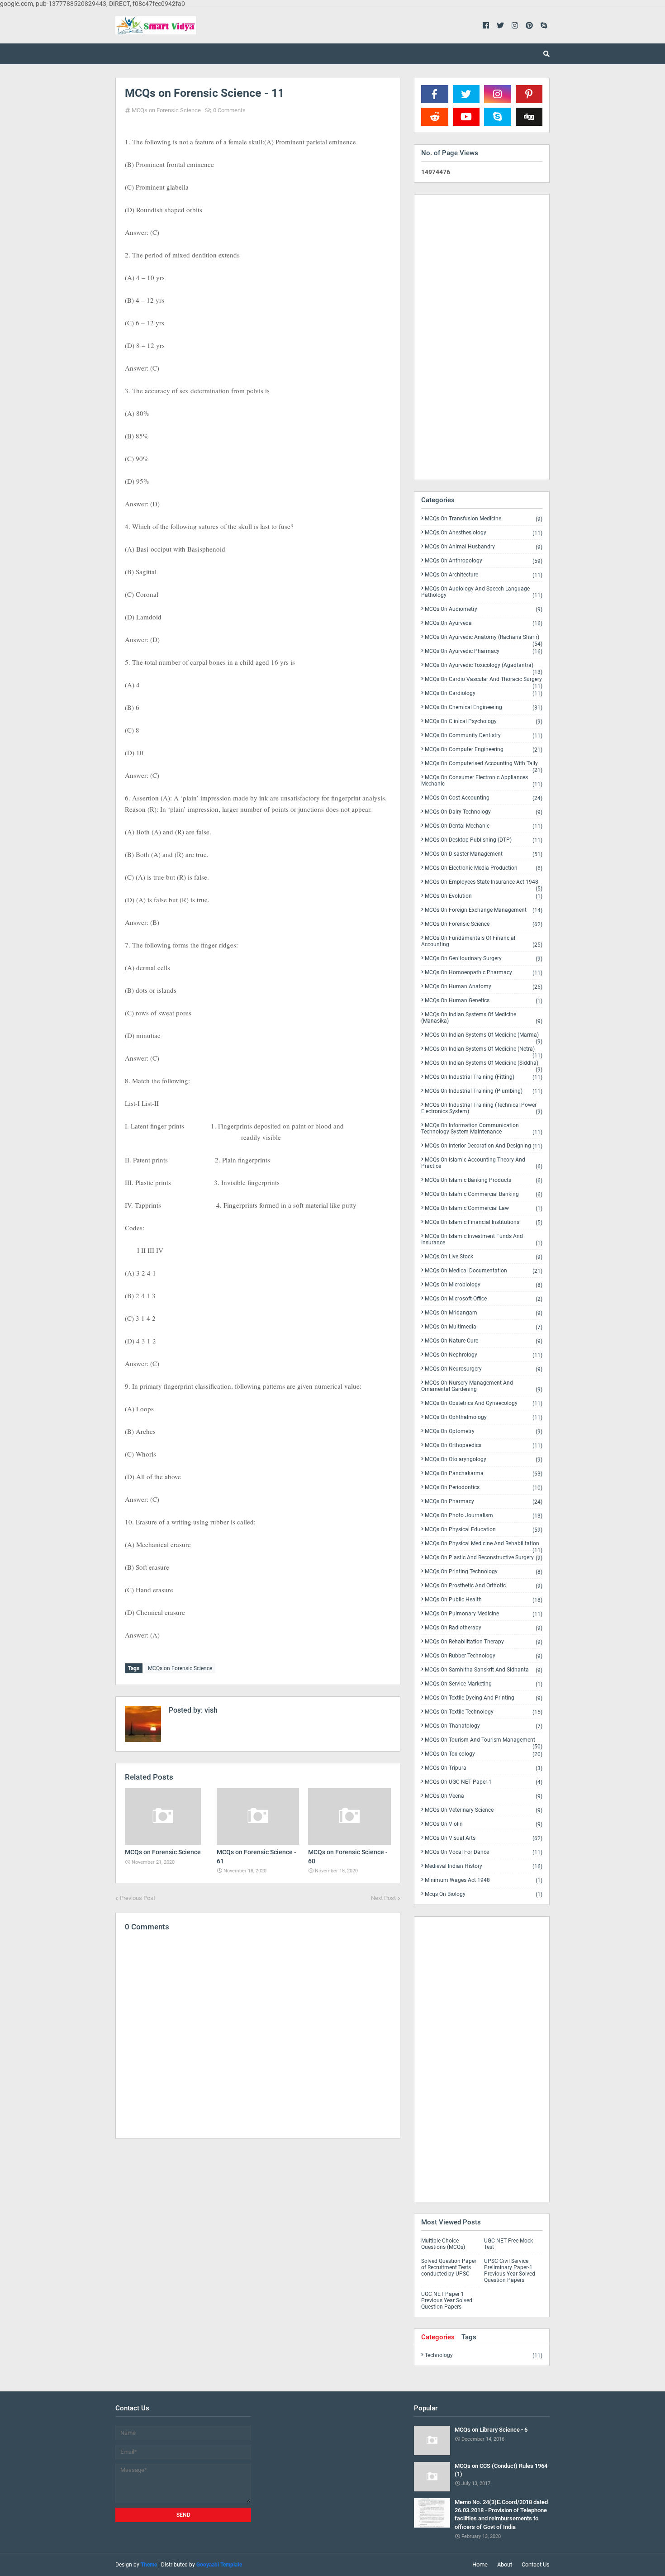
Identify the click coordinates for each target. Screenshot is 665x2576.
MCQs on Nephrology (484, 1355)
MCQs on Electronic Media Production (484, 868)
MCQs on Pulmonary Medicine (484, 1614)
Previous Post (138, 1898)
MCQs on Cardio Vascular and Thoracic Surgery (484, 681)
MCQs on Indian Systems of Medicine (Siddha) (484, 1065)
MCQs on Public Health (484, 1600)
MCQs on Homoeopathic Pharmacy (484, 973)
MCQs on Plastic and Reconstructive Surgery (484, 1558)
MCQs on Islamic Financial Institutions (484, 1222)
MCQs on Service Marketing (484, 1684)
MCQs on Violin (484, 1824)
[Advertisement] (258, 2224)
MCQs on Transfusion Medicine (484, 519)
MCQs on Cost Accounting (484, 798)
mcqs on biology (484, 1894)
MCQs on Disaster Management (484, 854)
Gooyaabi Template (219, 2565)
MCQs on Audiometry (484, 609)
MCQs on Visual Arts (484, 1838)
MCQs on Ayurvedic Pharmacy (484, 651)
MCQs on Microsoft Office (484, 1299)
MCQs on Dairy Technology (484, 812)
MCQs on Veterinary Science (484, 1810)
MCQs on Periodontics (484, 1488)
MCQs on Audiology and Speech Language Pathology (482, 592)
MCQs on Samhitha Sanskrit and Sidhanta (484, 1670)
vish (210, 1710)
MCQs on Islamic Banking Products (484, 1180)
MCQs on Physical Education (484, 1530)
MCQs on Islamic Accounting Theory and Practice (482, 1163)
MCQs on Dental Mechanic (484, 826)
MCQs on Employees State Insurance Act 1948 (484, 884)
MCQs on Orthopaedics (484, 1445)
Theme (149, 2565)
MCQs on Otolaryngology (484, 1459)
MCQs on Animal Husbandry (484, 547)
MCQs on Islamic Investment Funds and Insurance (482, 1240)
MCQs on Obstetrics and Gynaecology (484, 1403)
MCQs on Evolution (484, 896)
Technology (484, 2355)
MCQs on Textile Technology (484, 1712)
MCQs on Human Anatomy (484, 987)
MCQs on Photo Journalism (484, 1516)
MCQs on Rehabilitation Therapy (484, 1642)
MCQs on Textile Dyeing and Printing (484, 1698)
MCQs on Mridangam (484, 1313)
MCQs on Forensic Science (166, 110)
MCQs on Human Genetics (484, 1001)
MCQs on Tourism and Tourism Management (484, 1742)
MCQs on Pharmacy (484, 1502)
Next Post (383, 1898)
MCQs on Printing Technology (484, 1572)
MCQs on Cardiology (484, 693)
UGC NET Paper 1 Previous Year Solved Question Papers (447, 2300)
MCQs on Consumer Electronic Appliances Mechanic (482, 781)
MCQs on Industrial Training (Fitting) (484, 1077)
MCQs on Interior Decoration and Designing (484, 1146)
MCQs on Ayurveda (484, 623)
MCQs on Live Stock (484, 1257)
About (505, 2564)
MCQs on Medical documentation (484, 1271)
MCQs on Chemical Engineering (484, 707)
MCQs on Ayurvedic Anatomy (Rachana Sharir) (484, 639)
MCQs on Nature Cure (484, 1341)
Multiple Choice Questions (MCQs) (443, 2244)
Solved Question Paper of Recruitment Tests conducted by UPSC (449, 2267)
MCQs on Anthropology (484, 561)
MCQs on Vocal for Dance (484, 1852)
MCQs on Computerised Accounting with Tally (484, 765)
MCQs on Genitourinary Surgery (484, 959)
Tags (469, 2337)
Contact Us (536, 2564)
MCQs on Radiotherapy (484, 1628)
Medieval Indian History (484, 1866)
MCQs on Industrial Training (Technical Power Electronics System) (482, 1108)
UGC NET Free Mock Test (508, 2244)
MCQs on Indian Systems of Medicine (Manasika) (482, 1018)
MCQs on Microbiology (484, 1285)
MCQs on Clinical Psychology (484, 721)
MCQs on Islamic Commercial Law (484, 1208)
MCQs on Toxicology (484, 1754)
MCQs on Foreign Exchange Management (484, 910)
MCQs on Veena (484, 1796)
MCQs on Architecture (484, 575)
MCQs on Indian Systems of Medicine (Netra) (484, 1051)
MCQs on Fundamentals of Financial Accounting (482, 941)
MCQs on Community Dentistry (484, 736)
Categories (438, 2337)
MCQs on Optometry (484, 1431)
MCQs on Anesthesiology (484, 533)
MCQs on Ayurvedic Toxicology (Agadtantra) (484, 667)
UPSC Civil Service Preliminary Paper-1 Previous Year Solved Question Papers (510, 2271)
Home (480, 2564)
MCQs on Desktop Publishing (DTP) (484, 840)
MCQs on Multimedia (484, 1327)
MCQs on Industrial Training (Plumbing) (484, 1091)
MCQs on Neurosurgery (484, 1369)
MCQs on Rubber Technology (484, 1656)
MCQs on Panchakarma (484, 1474)
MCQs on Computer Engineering (484, 750)
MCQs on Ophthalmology (484, 1417)
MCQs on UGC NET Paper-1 (484, 1782)
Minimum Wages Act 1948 (484, 1880)
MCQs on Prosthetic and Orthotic (484, 1586)
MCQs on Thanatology (484, 1726)
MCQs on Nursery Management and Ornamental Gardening (482, 1386)
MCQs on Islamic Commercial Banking (484, 1194)
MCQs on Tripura (484, 1768)
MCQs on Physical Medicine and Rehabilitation (484, 1545)
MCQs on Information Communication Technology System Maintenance (482, 1129)
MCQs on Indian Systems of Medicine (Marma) (484, 1037)
